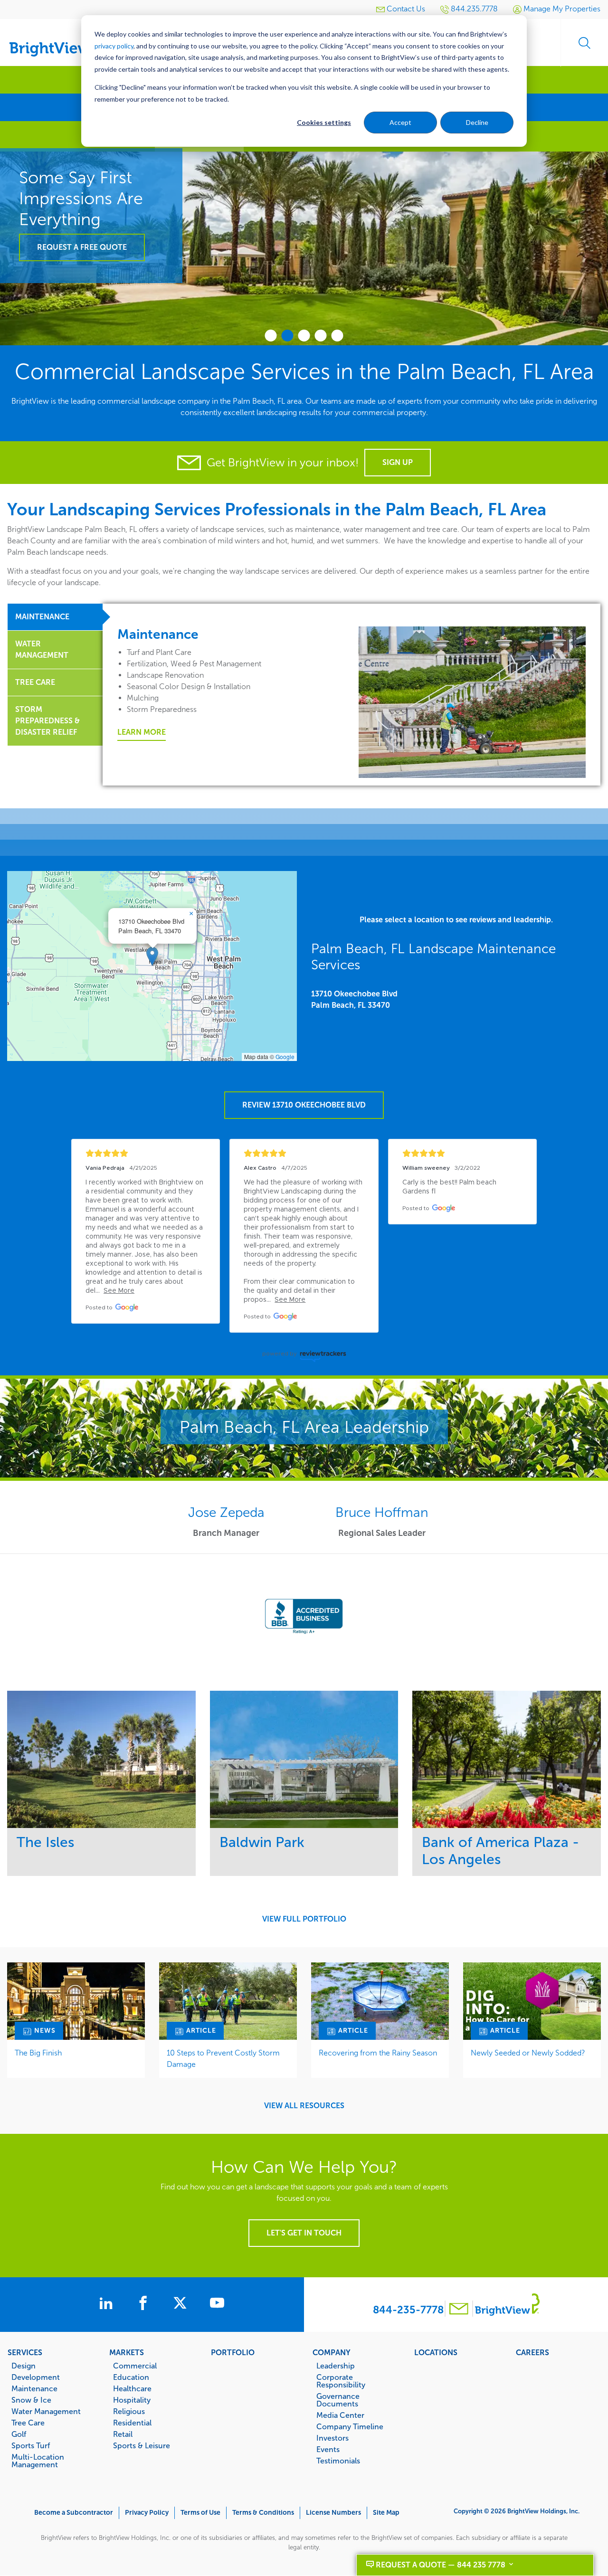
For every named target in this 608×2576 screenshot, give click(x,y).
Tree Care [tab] (35, 682)
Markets (127, 2352)
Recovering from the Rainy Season (378, 2053)
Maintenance (34, 2388)
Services (25, 2352)
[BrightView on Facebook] (145, 2304)
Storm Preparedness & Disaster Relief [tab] (47, 721)
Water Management (46, 2411)
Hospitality (132, 2400)
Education (131, 2377)
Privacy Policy (147, 2513)
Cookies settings (324, 122)
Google (285, 1056)
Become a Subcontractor (74, 2513)
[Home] (57, 39)
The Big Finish (38, 2053)
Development (36, 2377)
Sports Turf (31, 2445)
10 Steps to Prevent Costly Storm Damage (223, 2059)
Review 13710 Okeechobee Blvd (304, 1105)
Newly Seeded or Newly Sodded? (528, 2053)
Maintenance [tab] (42, 617)
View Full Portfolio (304, 1919)
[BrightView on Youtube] (217, 2304)
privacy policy (114, 46)
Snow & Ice (31, 2400)
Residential (132, 2423)
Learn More (142, 732)
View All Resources (304, 2106)
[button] (152, 956)
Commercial (135, 2366)
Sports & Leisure (142, 2445)
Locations (436, 2352)
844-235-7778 (408, 2310)
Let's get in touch (304, 2233)
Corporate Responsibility (341, 2381)
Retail (123, 2434)
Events (328, 2449)
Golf (19, 2434)
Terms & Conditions (263, 2513)
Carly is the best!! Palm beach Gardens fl (450, 1187)
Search (584, 43)
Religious (129, 2411)
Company (332, 2352)
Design (24, 2366)
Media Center (340, 2415)
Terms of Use (200, 2513)
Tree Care (28, 2423)
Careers (532, 2352)
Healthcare (132, 2388)
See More (101, 1759)
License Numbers (333, 2513)
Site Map (386, 2513)
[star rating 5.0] (146, 1153)
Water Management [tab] (42, 649)
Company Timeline (350, 2426)
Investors (332, 2438)
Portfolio (233, 2352)
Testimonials (338, 2461)
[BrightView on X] (182, 2304)
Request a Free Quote (82, 247)
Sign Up (398, 462)
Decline (477, 122)
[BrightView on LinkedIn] (108, 2304)
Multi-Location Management (38, 2461)
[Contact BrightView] (459, 2310)
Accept (400, 122)
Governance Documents (338, 2400)
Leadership (336, 2366)
